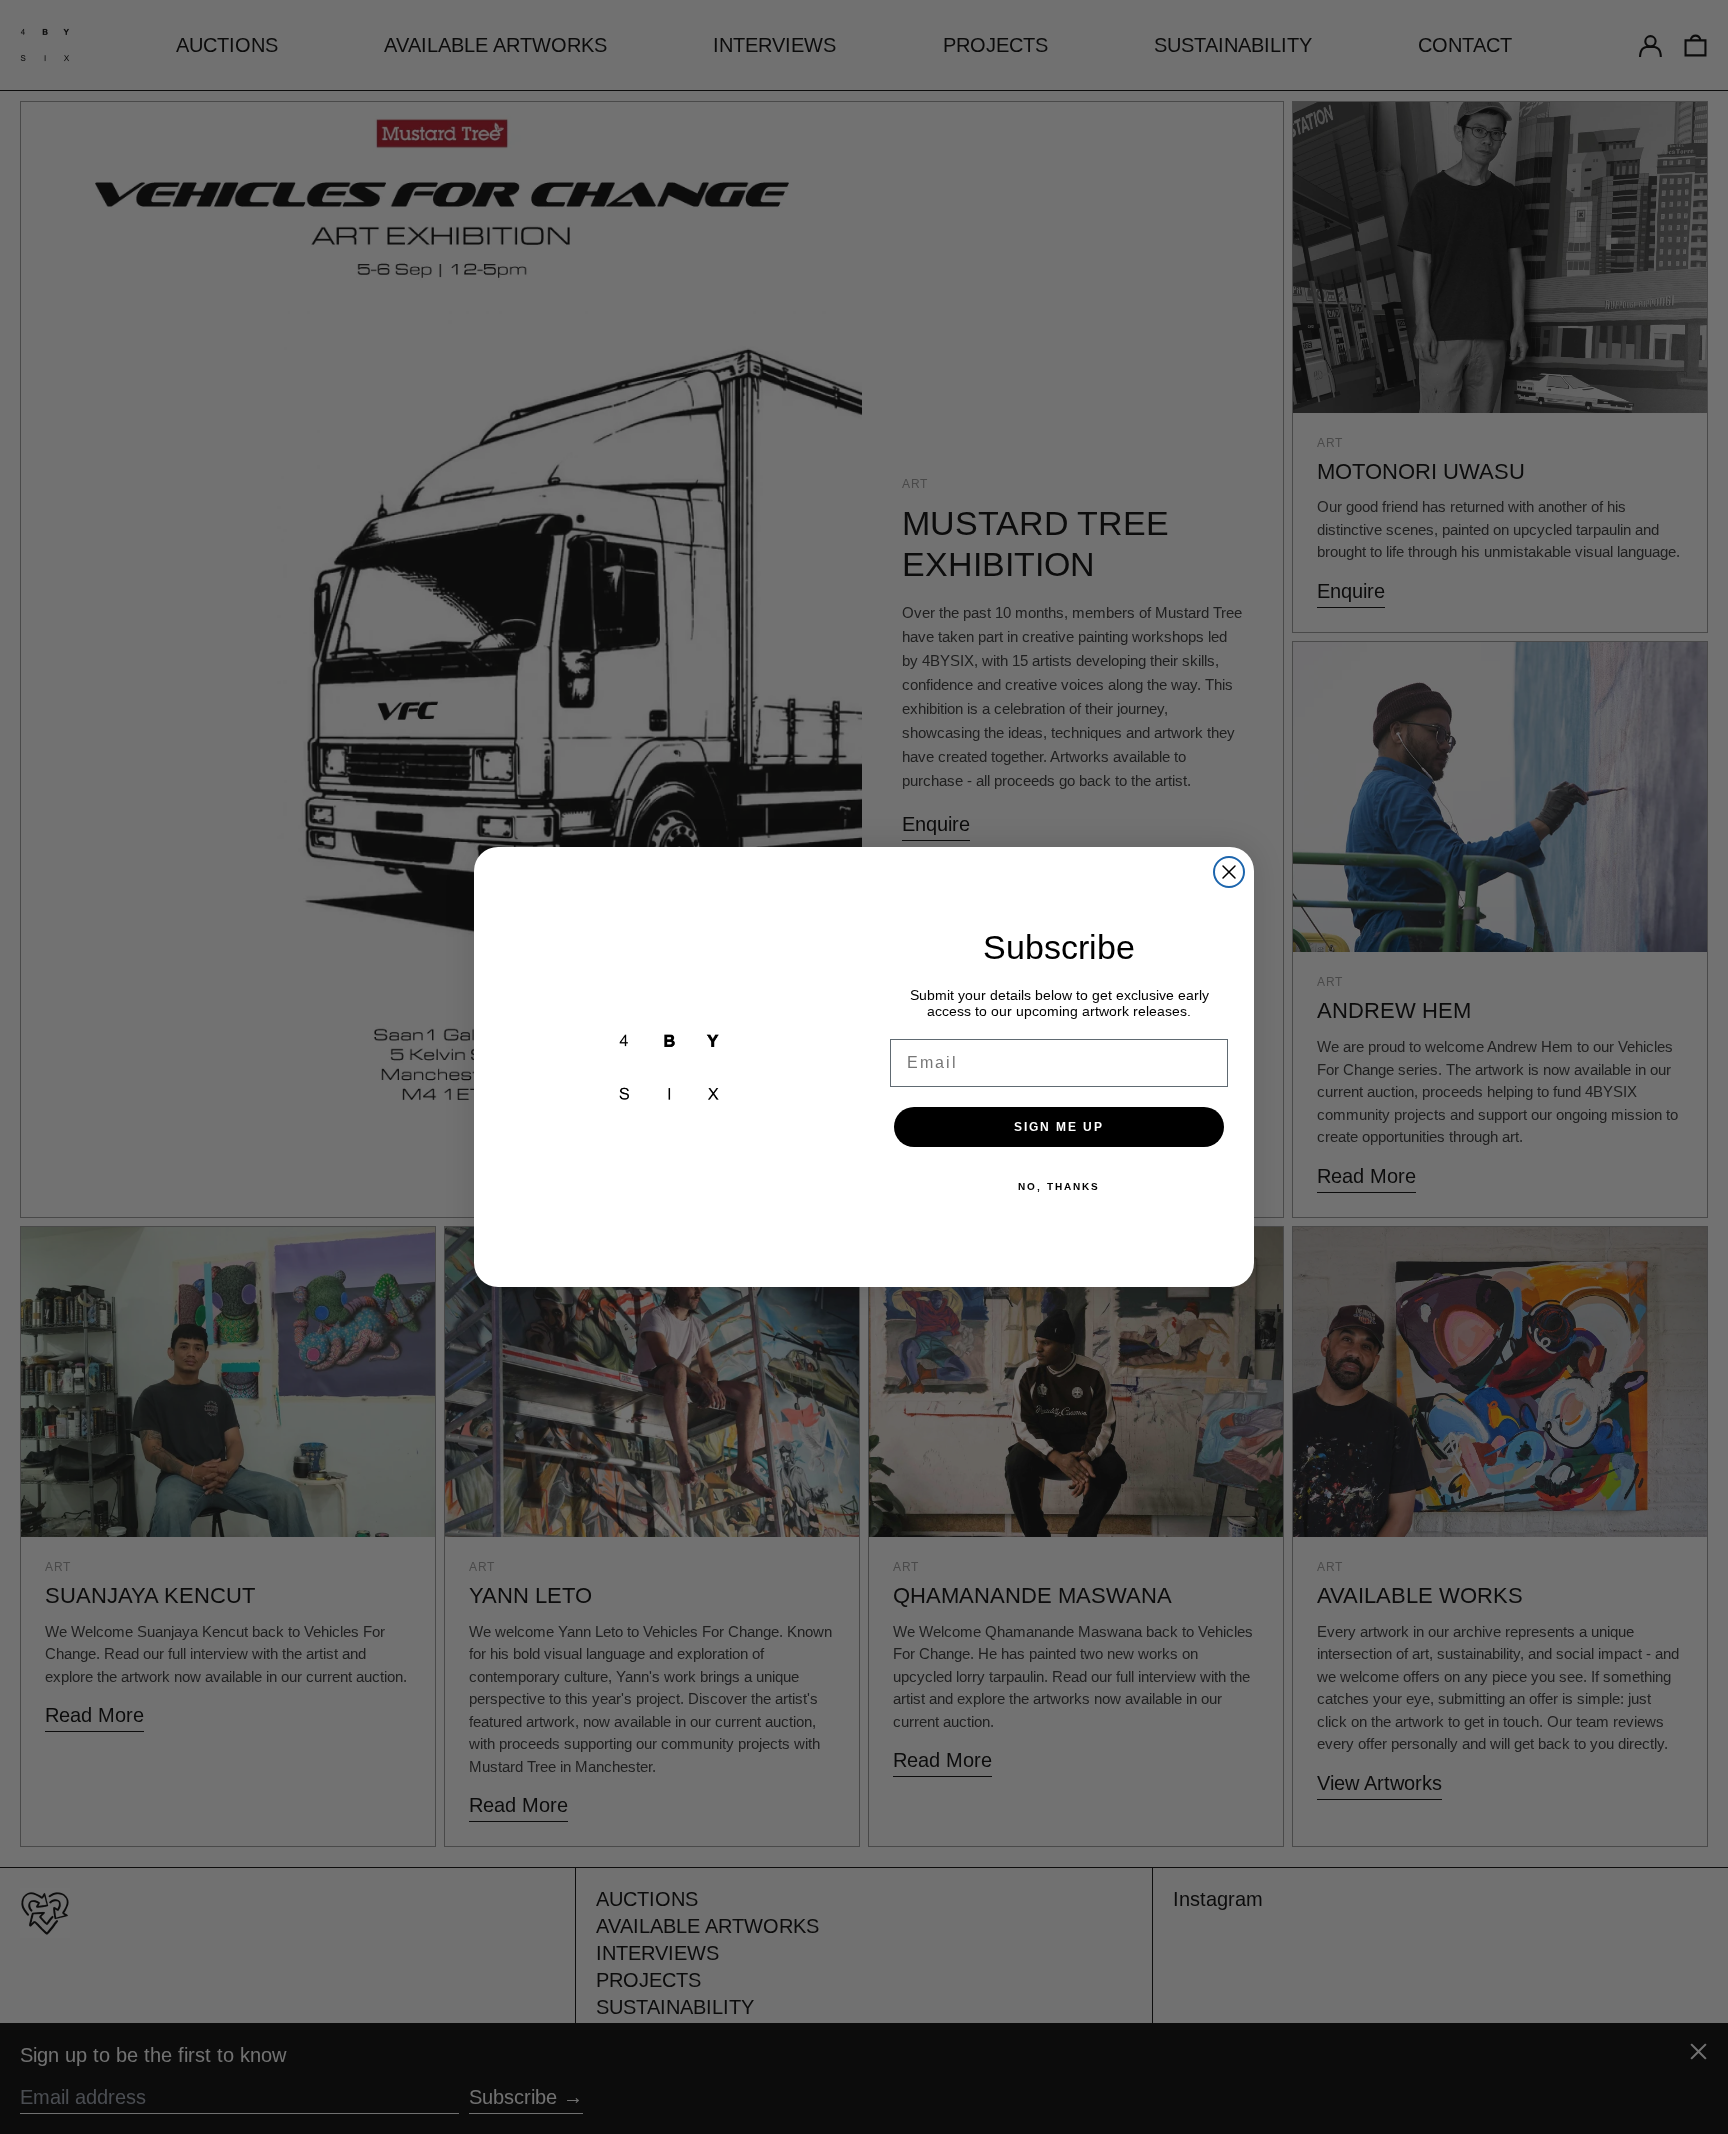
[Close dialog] (1229, 872)
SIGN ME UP (1059, 1127)
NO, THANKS (1059, 1186)
